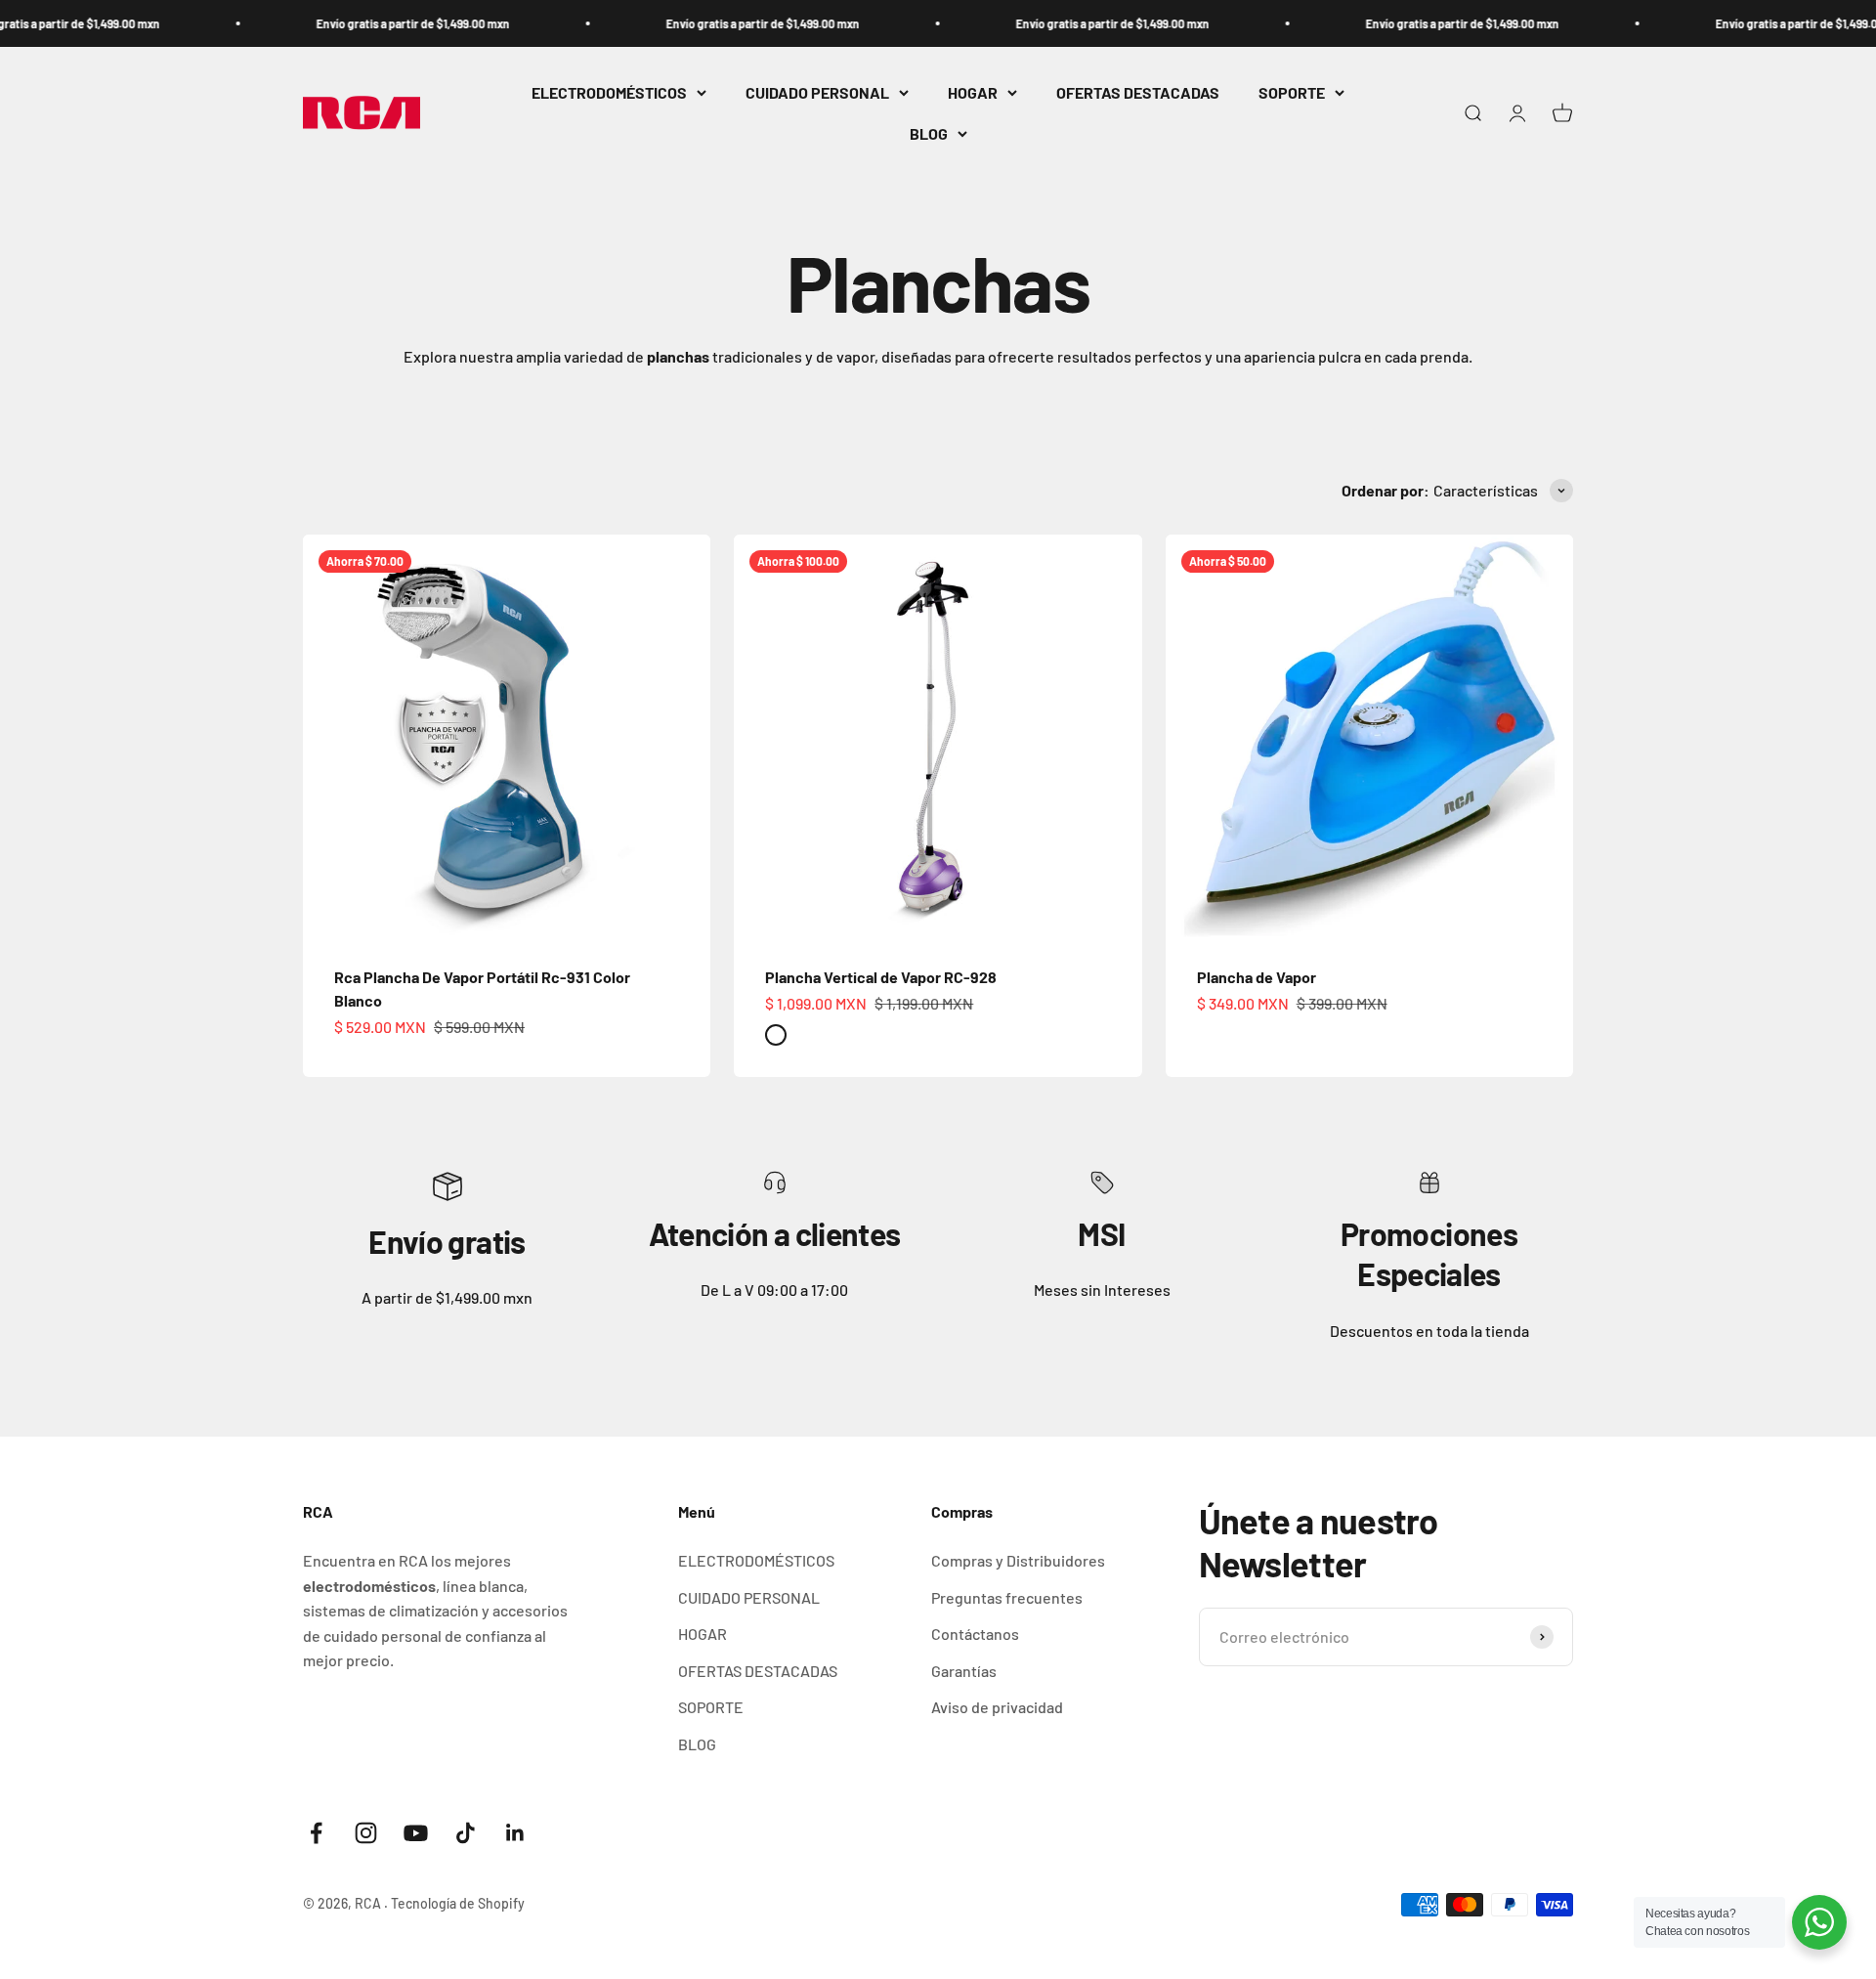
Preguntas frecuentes (1007, 1597)
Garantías (964, 1671)
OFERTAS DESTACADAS (1138, 92)
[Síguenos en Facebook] (316, 1833)
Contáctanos (975, 1634)
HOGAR (973, 92)
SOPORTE (1292, 92)
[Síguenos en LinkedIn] (515, 1833)
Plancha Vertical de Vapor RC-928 (881, 977)
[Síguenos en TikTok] (466, 1833)
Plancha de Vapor (1257, 977)
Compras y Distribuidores (1018, 1560)
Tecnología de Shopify (458, 1903)
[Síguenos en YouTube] (416, 1833)
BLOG (929, 133)
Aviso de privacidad (997, 1707)
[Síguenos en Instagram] (366, 1833)
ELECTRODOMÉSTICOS (609, 92)
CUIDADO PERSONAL (817, 92)
